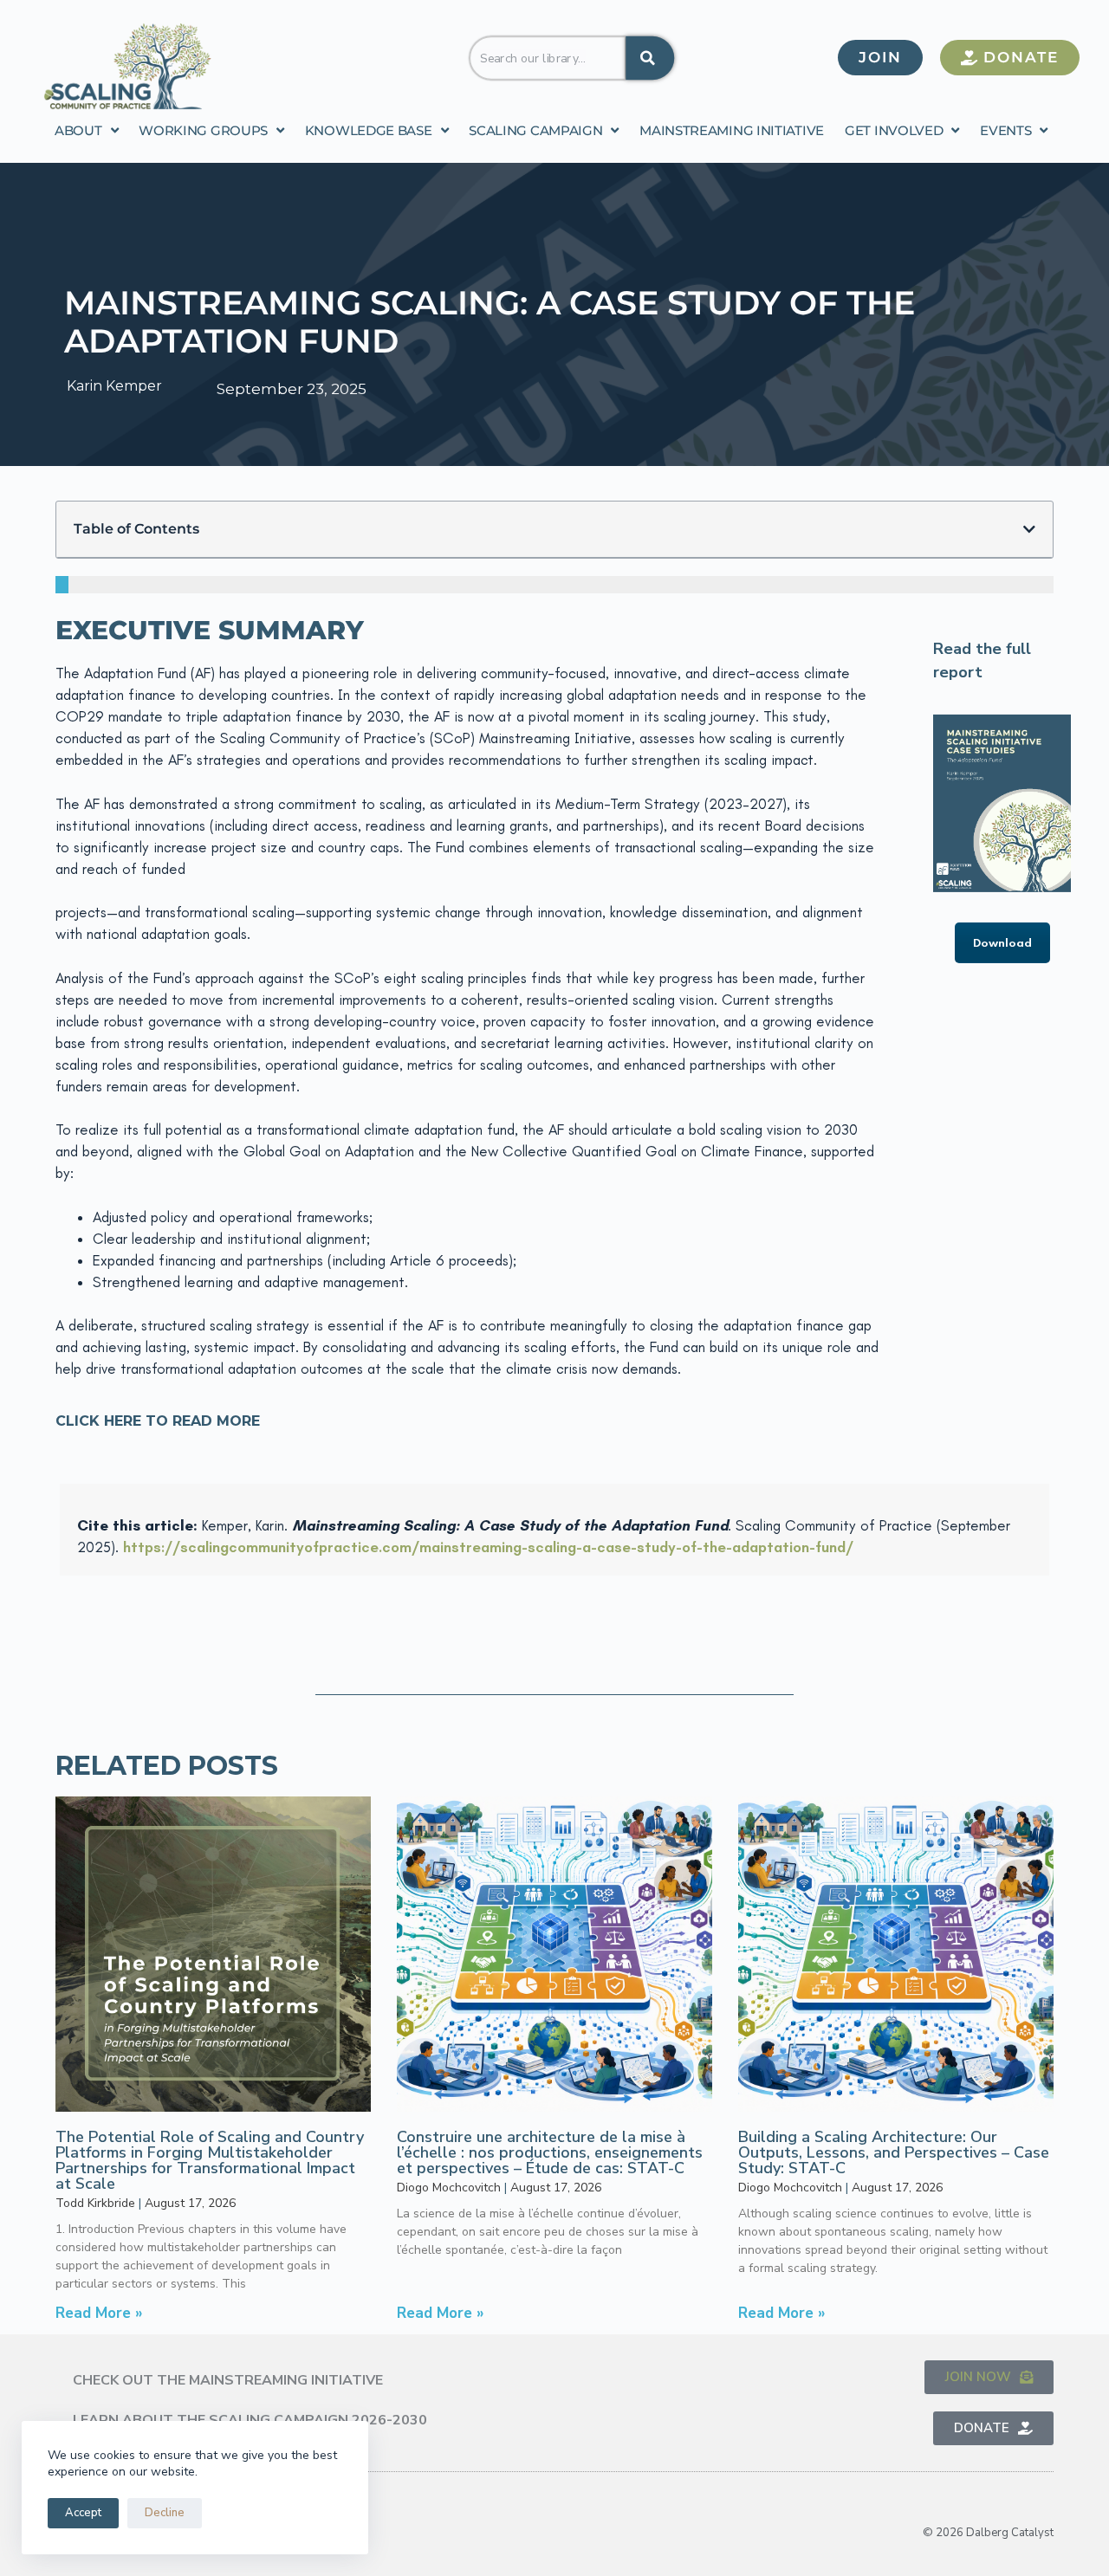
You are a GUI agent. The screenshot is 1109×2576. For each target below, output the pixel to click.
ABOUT (78, 130)
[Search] (650, 57)
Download (1002, 943)
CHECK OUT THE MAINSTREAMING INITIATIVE (228, 2380)
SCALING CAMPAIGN (535, 130)
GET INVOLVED (894, 130)
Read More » (99, 2313)
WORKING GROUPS (203, 130)
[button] (1029, 529)
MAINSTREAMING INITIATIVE (732, 130)
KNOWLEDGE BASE (369, 130)
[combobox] (548, 57)
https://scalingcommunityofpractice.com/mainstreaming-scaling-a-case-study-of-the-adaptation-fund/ (488, 1547)
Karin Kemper (114, 386)
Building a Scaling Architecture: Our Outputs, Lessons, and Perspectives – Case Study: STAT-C (894, 2152)
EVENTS (1005, 130)
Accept (83, 2513)
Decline (165, 2513)
